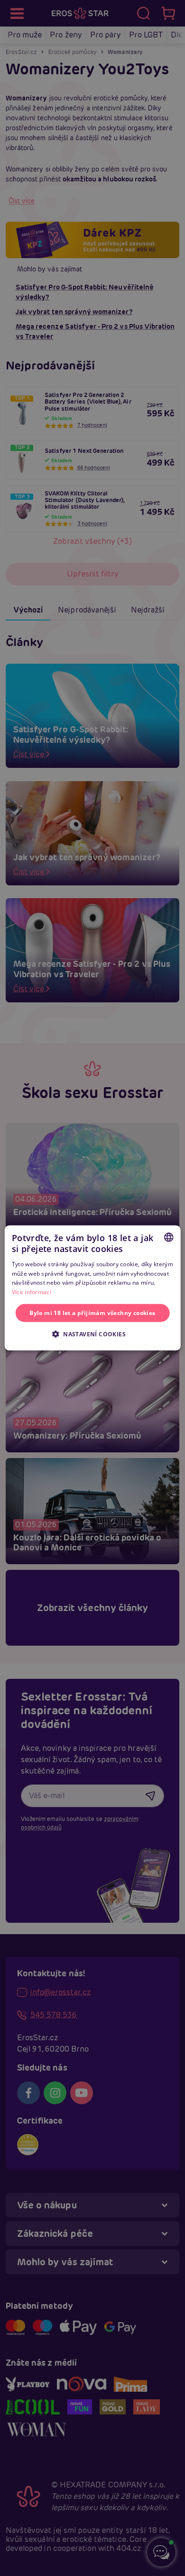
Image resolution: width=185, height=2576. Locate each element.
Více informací (32, 1292)
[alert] (92, 1288)
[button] (92, 1334)
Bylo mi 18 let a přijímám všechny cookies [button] (92, 1313)
